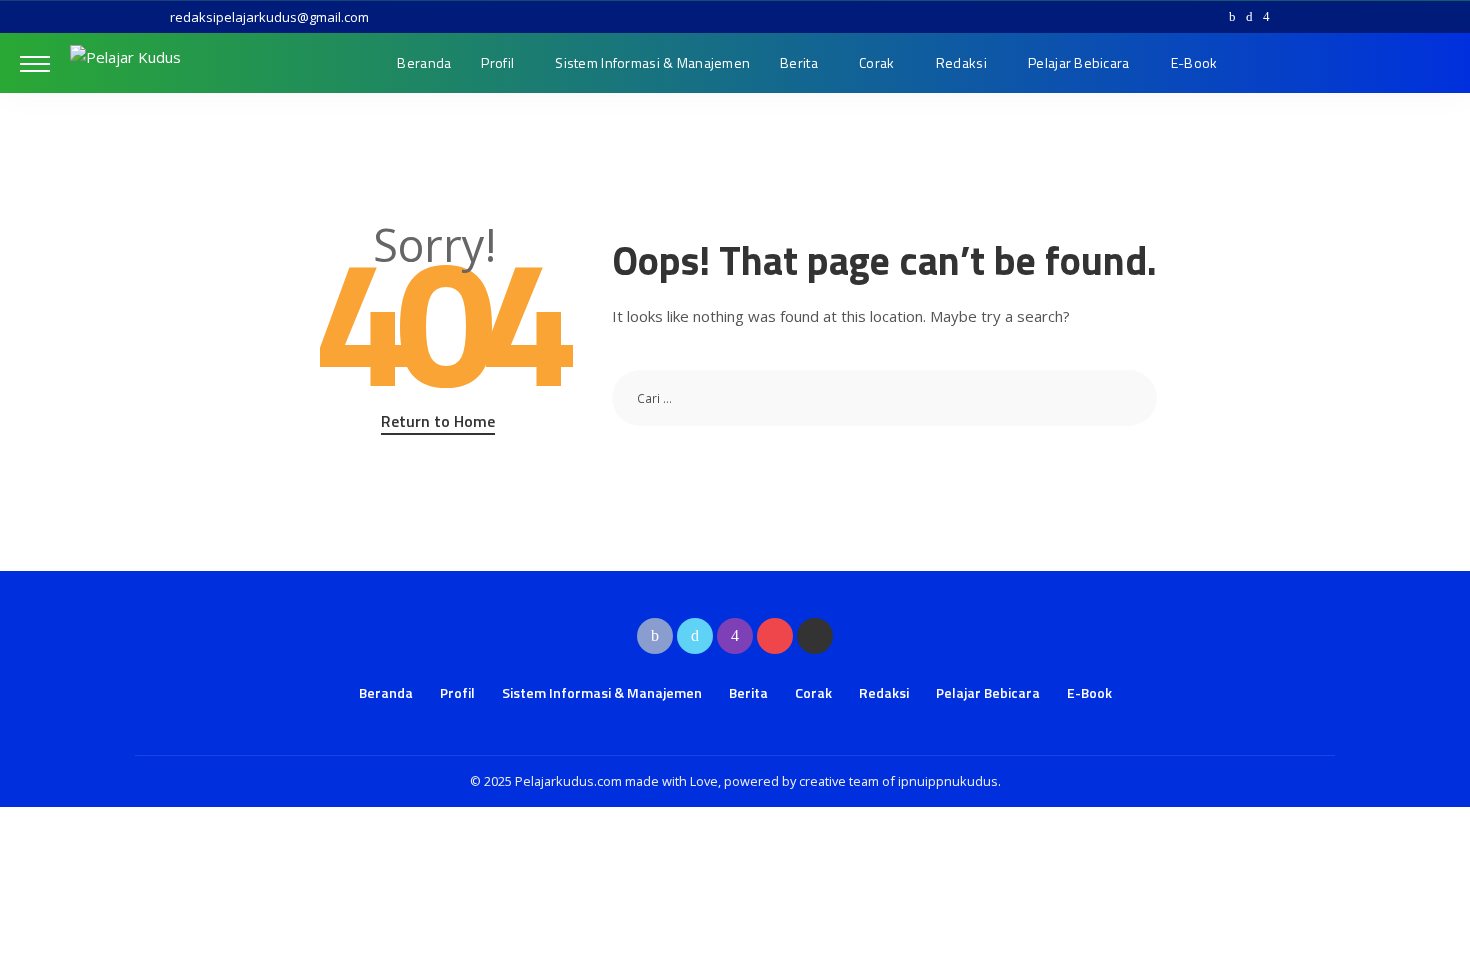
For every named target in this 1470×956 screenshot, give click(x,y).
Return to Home (438, 421)
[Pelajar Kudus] (125, 63)
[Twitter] (1249, 17)
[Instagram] (1266, 17)
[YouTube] (1285, 17)
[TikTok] (1305, 17)
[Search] (1437, 63)
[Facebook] (1232, 17)
